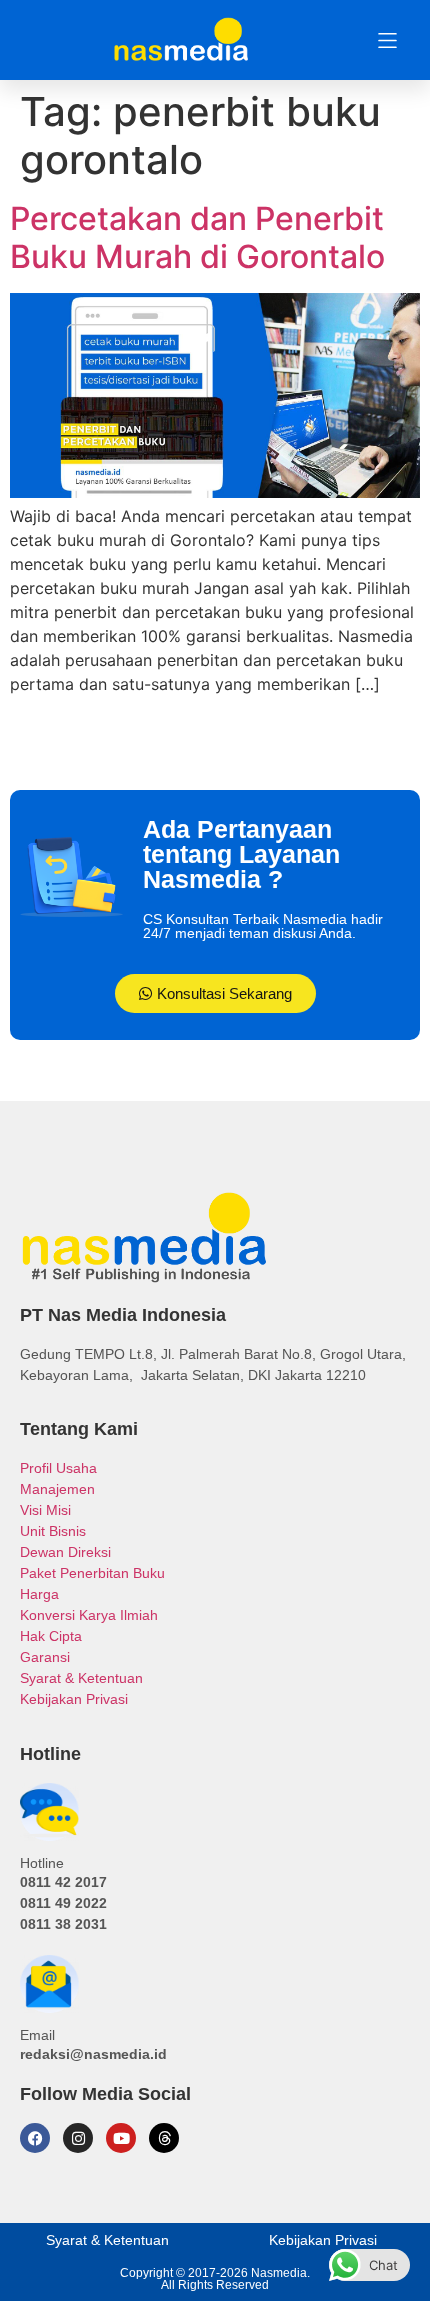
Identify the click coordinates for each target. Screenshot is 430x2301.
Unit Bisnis (53, 1531)
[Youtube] (121, 2138)
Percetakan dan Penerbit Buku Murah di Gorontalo (197, 237)
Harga (39, 1594)
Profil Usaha (58, 1468)
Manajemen (57, 1489)
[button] (387, 40)
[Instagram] (78, 2138)
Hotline (42, 1863)
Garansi (45, 1657)
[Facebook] (35, 2138)
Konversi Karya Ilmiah (89, 1615)
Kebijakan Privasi (74, 1699)
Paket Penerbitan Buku (92, 1573)
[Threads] (164, 2138)
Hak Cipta (51, 1636)
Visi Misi (45, 1510)
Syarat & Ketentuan (81, 1678)
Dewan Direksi (65, 1552)
